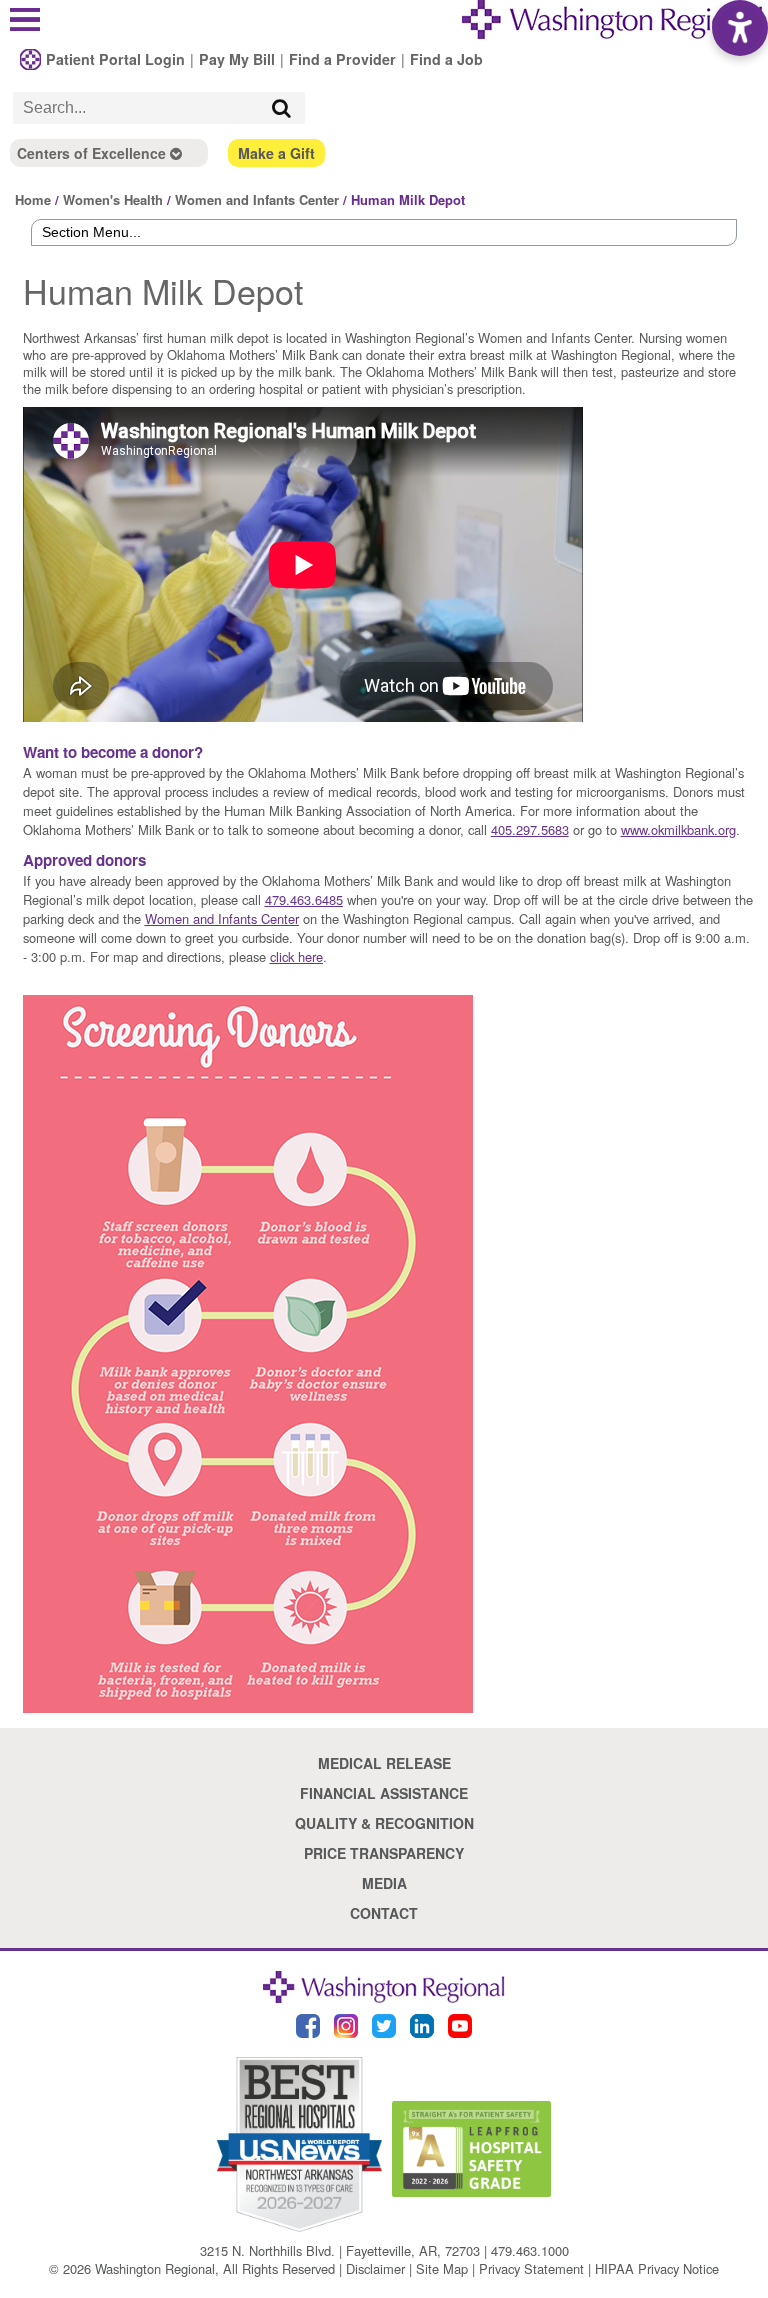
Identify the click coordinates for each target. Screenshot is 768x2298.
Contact (384, 1913)
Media (384, 1883)
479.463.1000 (530, 2250)
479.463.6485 (304, 899)
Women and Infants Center (257, 199)
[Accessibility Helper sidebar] (740, 28)
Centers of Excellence (93, 153)
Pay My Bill (237, 59)
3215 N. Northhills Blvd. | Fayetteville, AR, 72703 (340, 2250)
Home (33, 199)
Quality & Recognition (384, 1823)
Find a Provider (342, 59)
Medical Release (384, 1763)
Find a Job (446, 59)
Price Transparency (384, 1853)
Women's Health (113, 199)
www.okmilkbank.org (678, 829)
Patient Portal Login (115, 59)
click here (296, 956)
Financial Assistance (384, 1793)
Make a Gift (276, 153)
